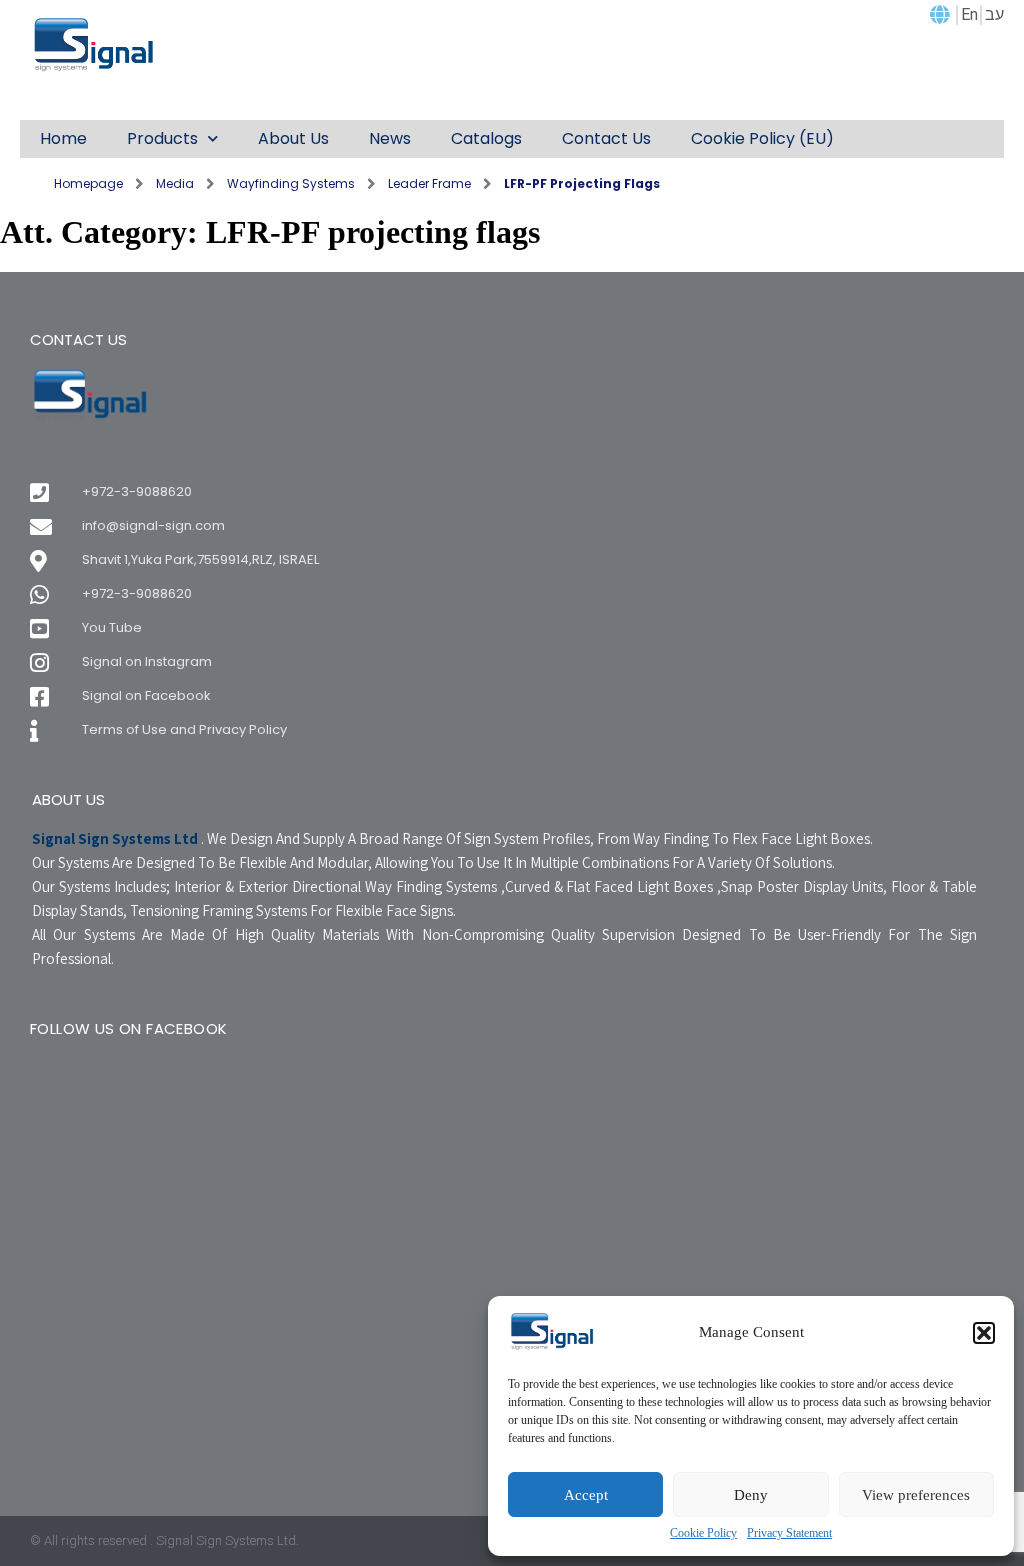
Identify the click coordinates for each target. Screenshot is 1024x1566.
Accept (586, 1495)
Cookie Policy (703, 1533)
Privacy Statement (789, 1533)
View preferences (916, 1495)
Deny (751, 1495)
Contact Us (606, 138)
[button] (984, 1333)
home (63, 138)
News (390, 138)
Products (162, 138)
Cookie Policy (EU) (762, 138)
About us (293, 138)
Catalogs (486, 138)
